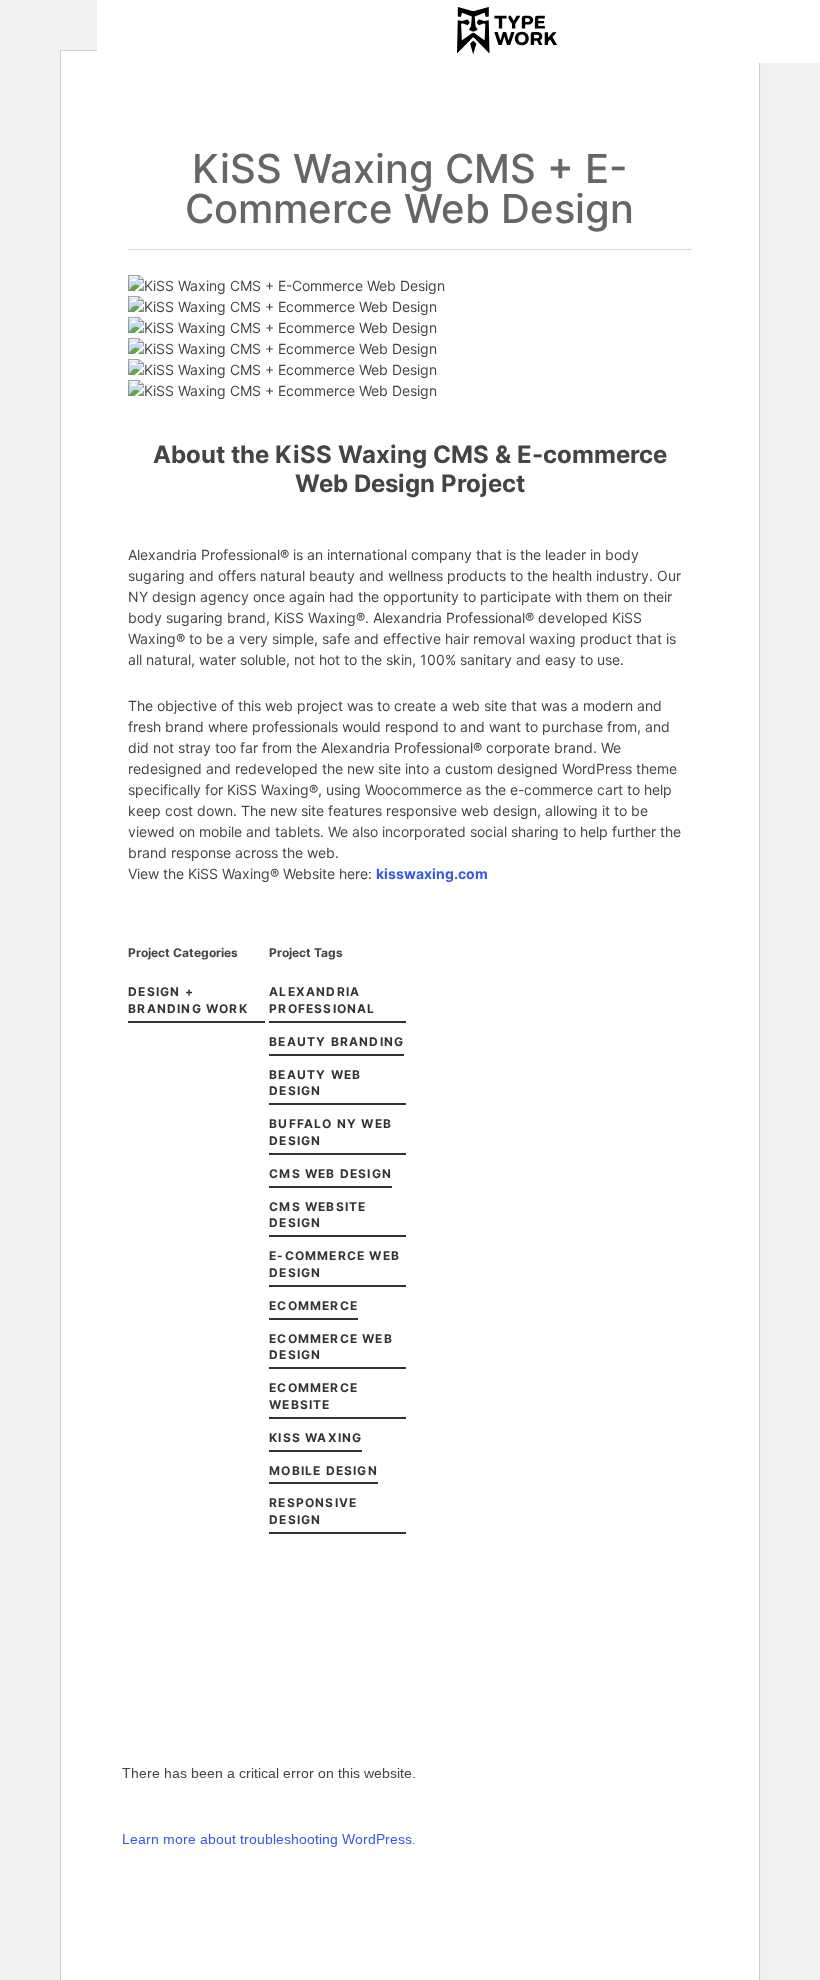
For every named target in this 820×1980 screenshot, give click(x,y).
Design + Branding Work (188, 1000)
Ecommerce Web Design (331, 1347)
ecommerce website (313, 1396)
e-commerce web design (334, 1264)
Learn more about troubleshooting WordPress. (269, 1839)
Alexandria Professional (322, 1000)
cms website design (317, 1215)
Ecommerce (313, 1305)
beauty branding (336, 1041)
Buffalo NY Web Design (330, 1132)
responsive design (313, 1511)
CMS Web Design (330, 1173)
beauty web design (315, 1083)
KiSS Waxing (315, 1437)
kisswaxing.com (432, 873)
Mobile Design (323, 1470)
